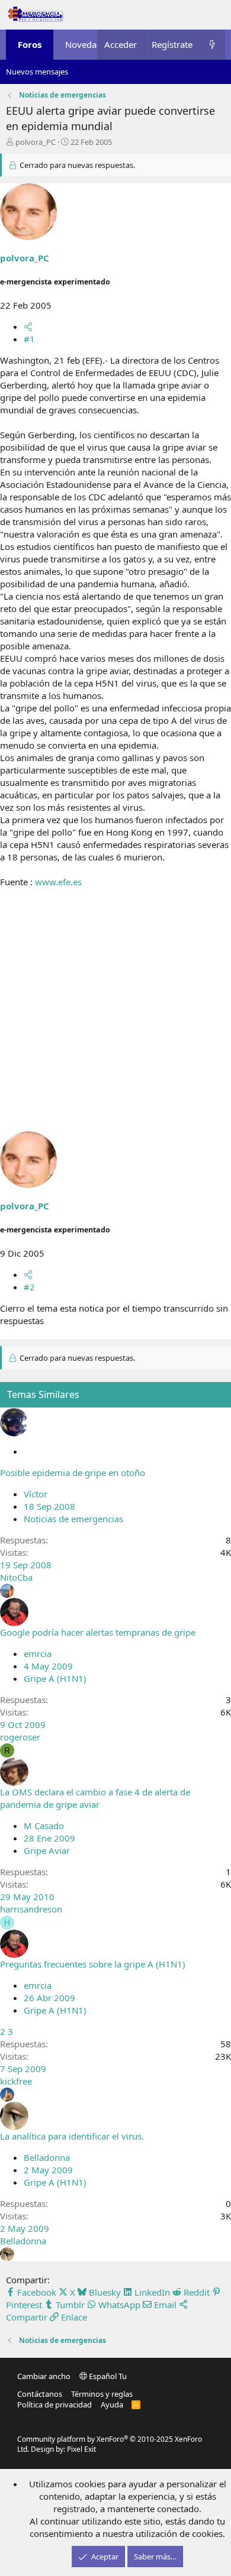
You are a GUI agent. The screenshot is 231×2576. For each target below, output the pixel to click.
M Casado (44, 1826)
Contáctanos (40, 2394)
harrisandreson (31, 1909)
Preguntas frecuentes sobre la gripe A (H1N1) (93, 1964)
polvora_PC (36, 142)
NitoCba (16, 1577)
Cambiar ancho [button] (44, 2376)
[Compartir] (28, 326)
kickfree (16, 2081)
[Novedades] (212, 45)
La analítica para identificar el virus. (72, 2136)
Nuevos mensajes (37, 72)
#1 (29, 339)
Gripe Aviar (47, 1850)
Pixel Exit (81, 2449)
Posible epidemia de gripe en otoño (73, 1473)
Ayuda (112, 2405)
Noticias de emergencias (73, 1519)
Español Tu (107, 2376)
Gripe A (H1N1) (55, 1678)
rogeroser (20, 1737)
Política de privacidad (54, 2405)
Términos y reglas (102, 2394)
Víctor (36, 1494)
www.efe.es (58, 882)
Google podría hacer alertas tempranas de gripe (98, 1632)
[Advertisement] (115, 1016)
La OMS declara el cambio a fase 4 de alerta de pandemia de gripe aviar (95, 1798)
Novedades (88, 44)
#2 (29, 1287)
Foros (30, 44)
